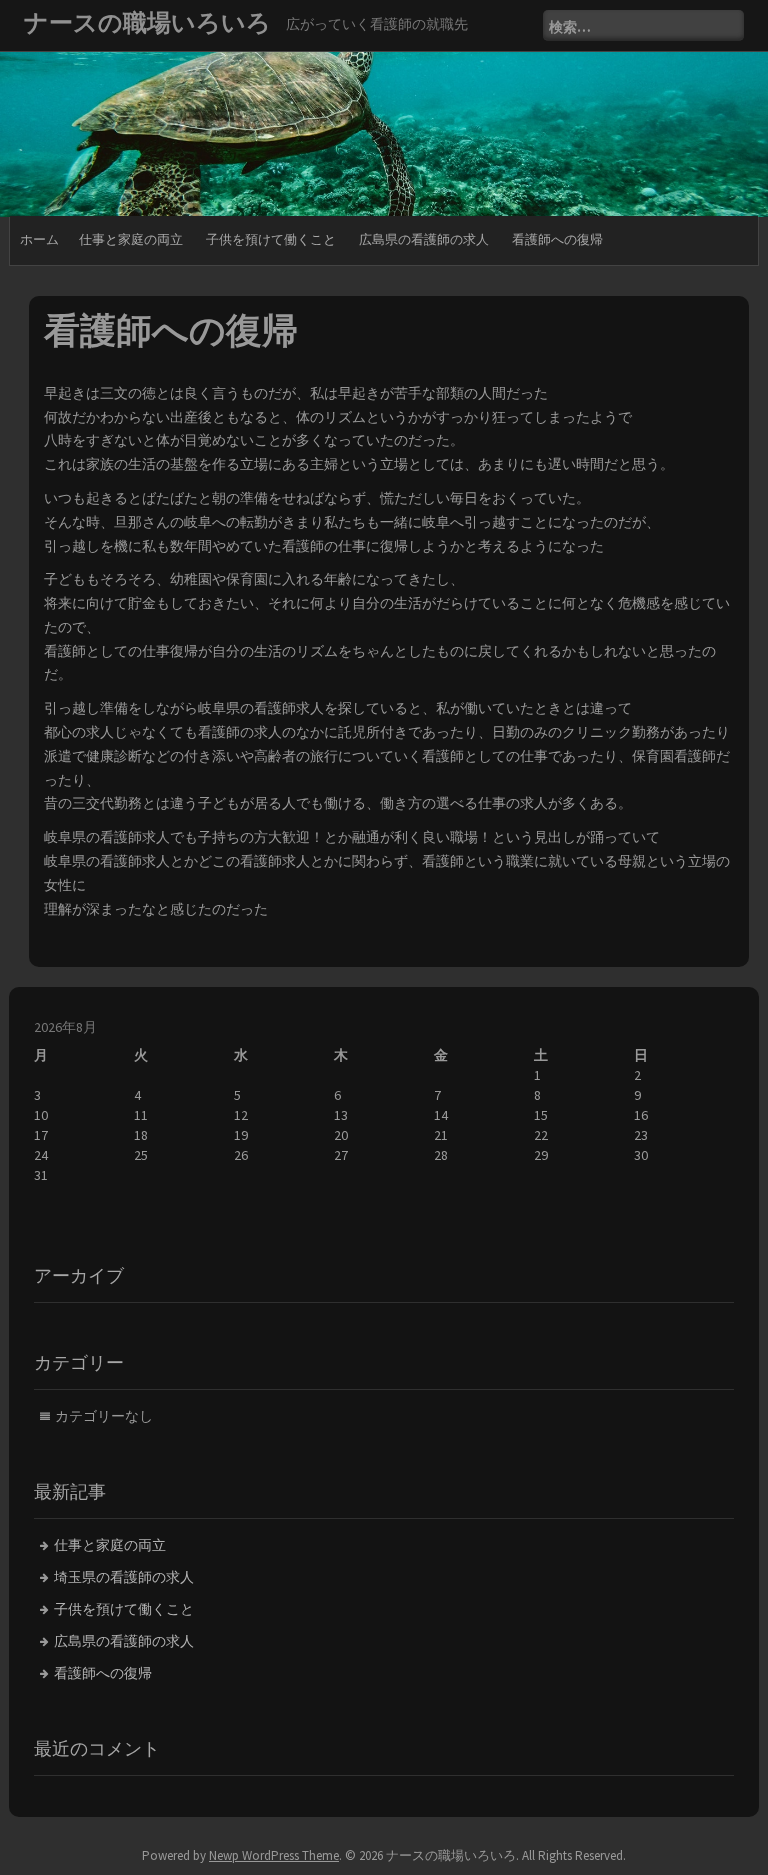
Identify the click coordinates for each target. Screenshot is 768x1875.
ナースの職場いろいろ (147, 22)
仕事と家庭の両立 (131, 239)
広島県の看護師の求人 (424, 239)
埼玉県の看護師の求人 (124, 1577)
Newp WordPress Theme (274, 1855)
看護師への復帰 (557, 239)
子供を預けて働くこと (271, 239)
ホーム (39, 239)
